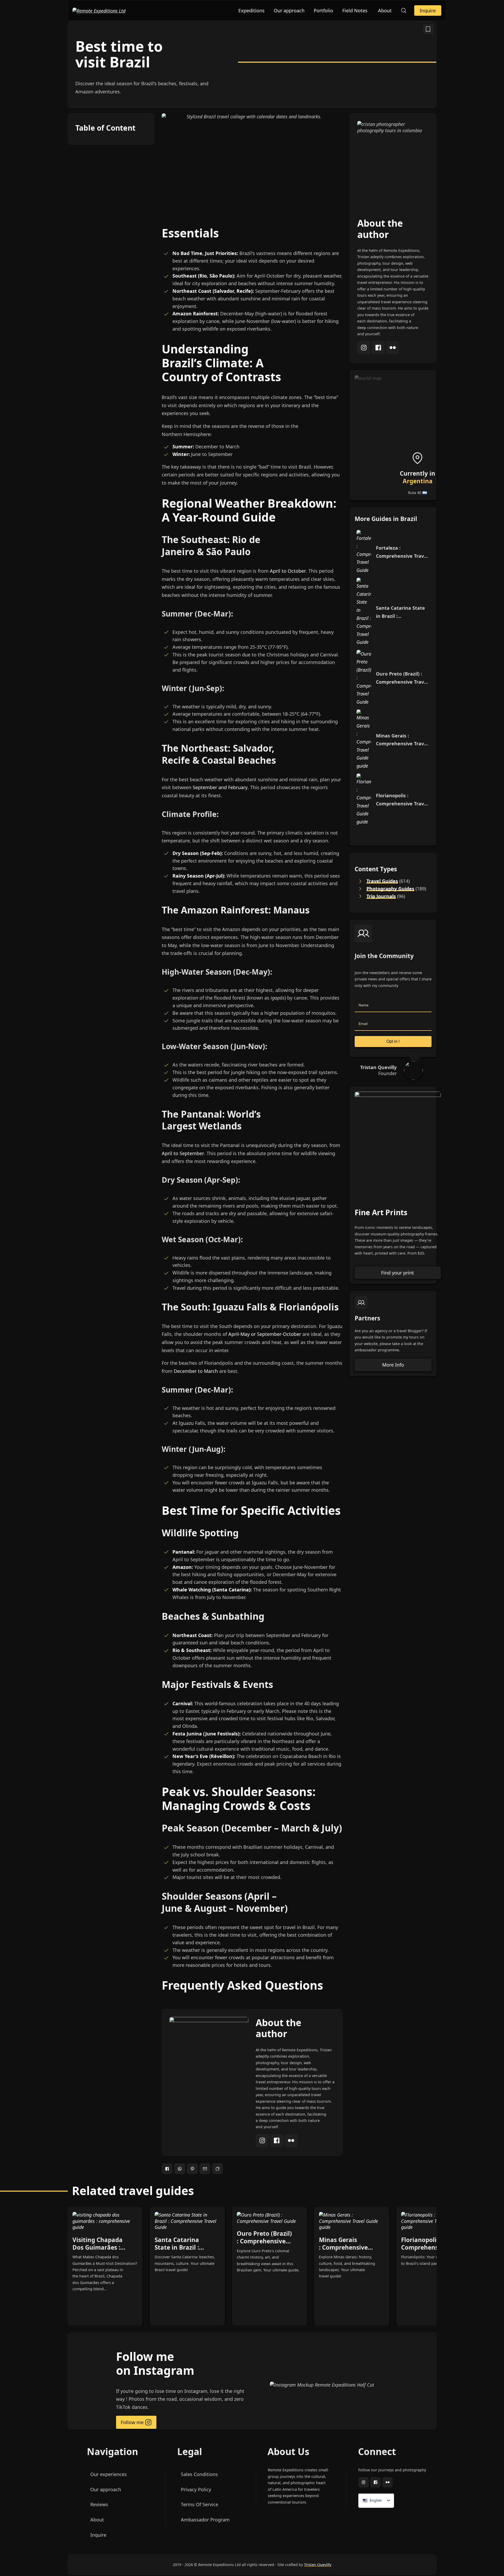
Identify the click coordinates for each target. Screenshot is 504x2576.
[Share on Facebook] (167, 2169)
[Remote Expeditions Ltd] (99, 10)
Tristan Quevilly (318, 2565)
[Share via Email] (205, 2169)
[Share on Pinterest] (192, 2169)
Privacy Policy (196, 2489)
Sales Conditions (199, 2474)
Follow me (132, 2422)
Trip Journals (381, 896)
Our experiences (108, 2474)
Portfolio (323, 10)
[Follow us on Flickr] (387, 2483)
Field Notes (355, 10)
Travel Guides (382, 881)
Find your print (398, 1273)
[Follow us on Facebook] (375, 2483)
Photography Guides (390, 889)
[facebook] (277, 2145)
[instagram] (263, 2145)
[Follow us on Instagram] (363, 2483)
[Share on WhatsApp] (180, 2169)
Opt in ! (393, 1041)
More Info (393, 1365)
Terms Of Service (199, 2504)
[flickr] (291, 2145)
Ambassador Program (205, 2520)
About (385, 10)
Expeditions (251, 10)
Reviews (99, 2504)
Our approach (289, 10)
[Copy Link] (217, 2169)
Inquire (428, 10)
